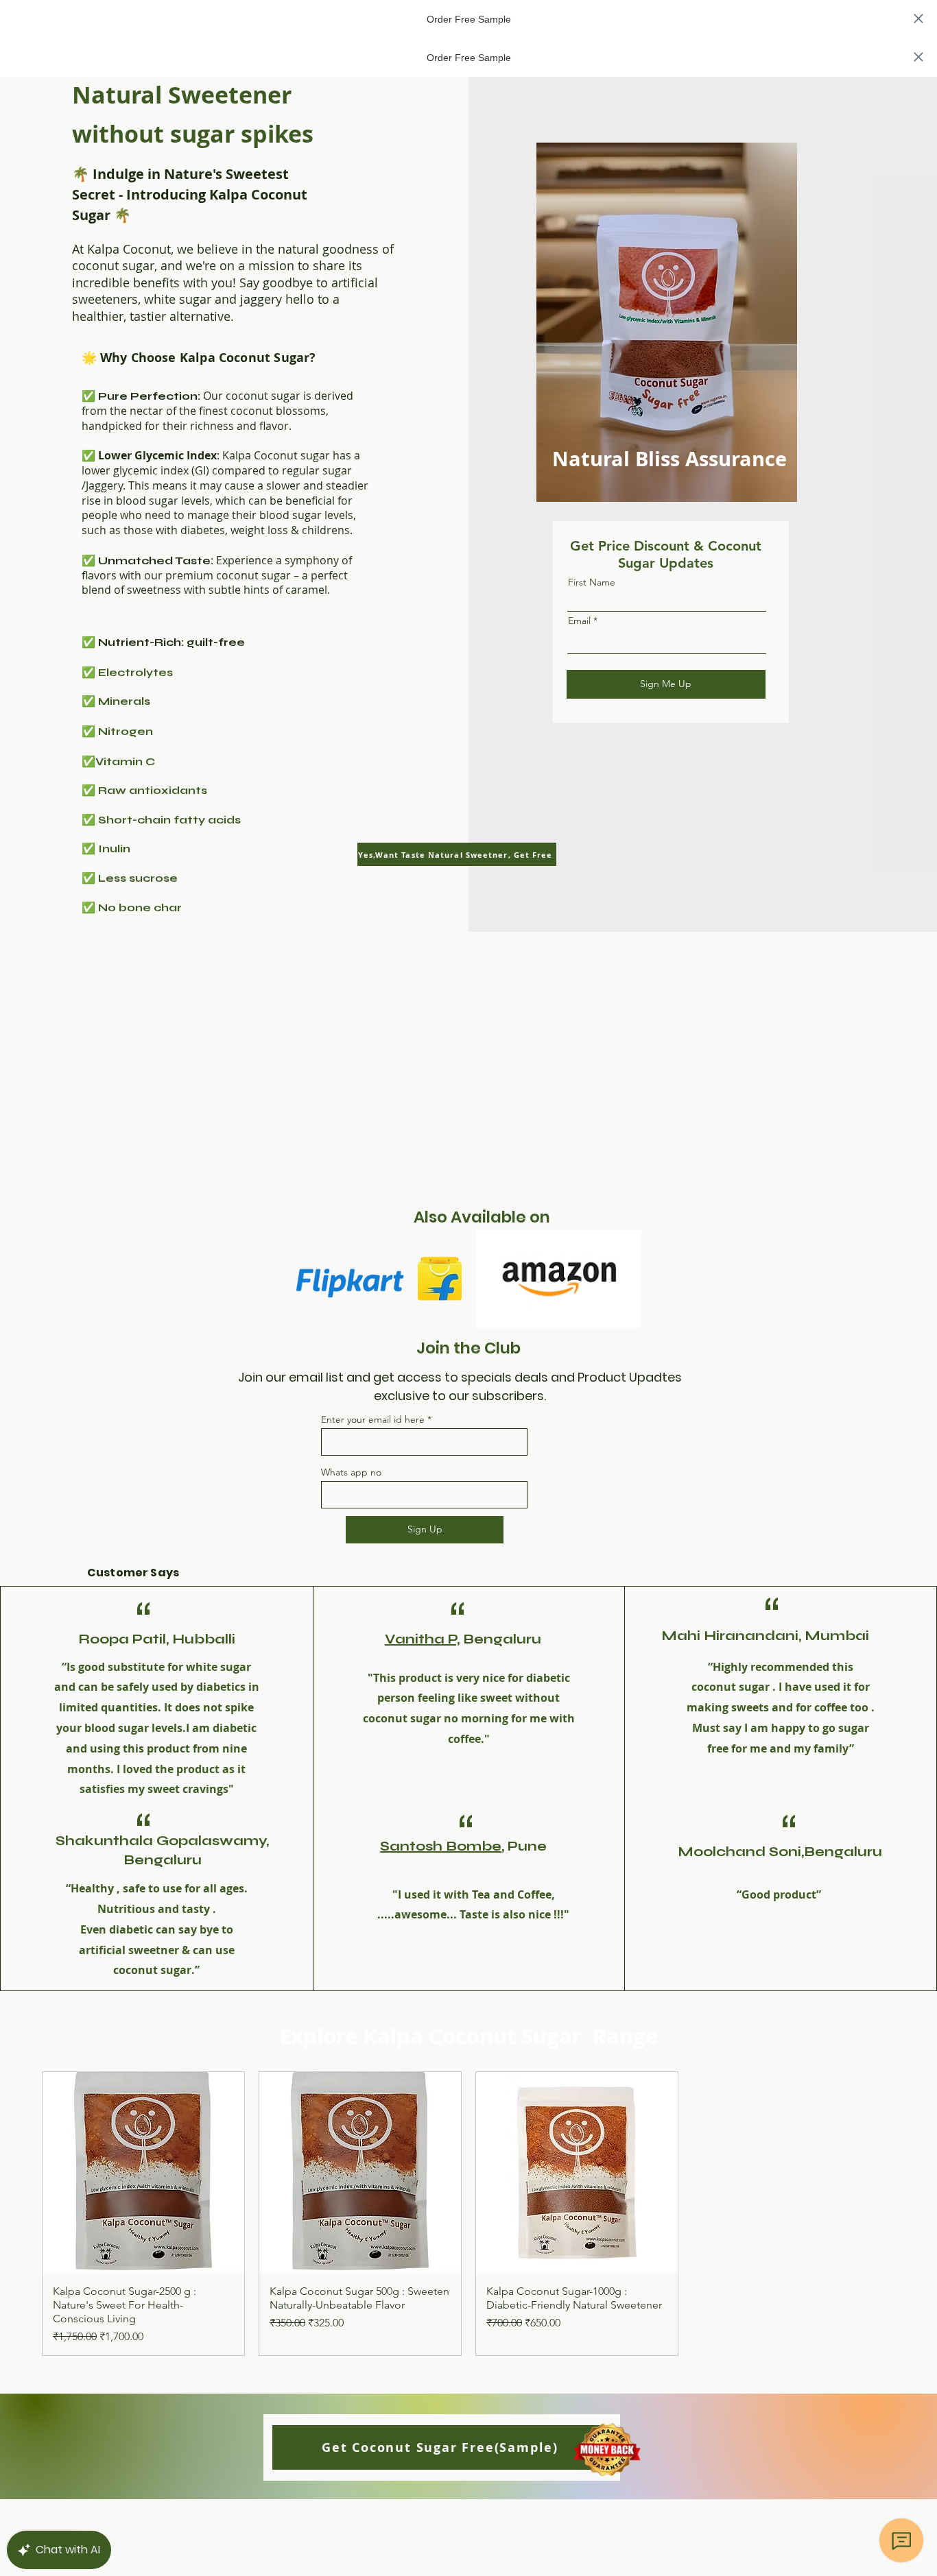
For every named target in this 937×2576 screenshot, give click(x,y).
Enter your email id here (373, 1419)
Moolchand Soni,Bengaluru (780, 1852)
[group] (468, 2214)
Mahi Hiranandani (730, 1636)
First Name (592, 582)
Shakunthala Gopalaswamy (161, 1841)
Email (579, 621)
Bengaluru (500, 1639)
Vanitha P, (422, 1639)
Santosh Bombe (441, 1846)
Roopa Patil (122, 1639)
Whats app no (351, 1472)
